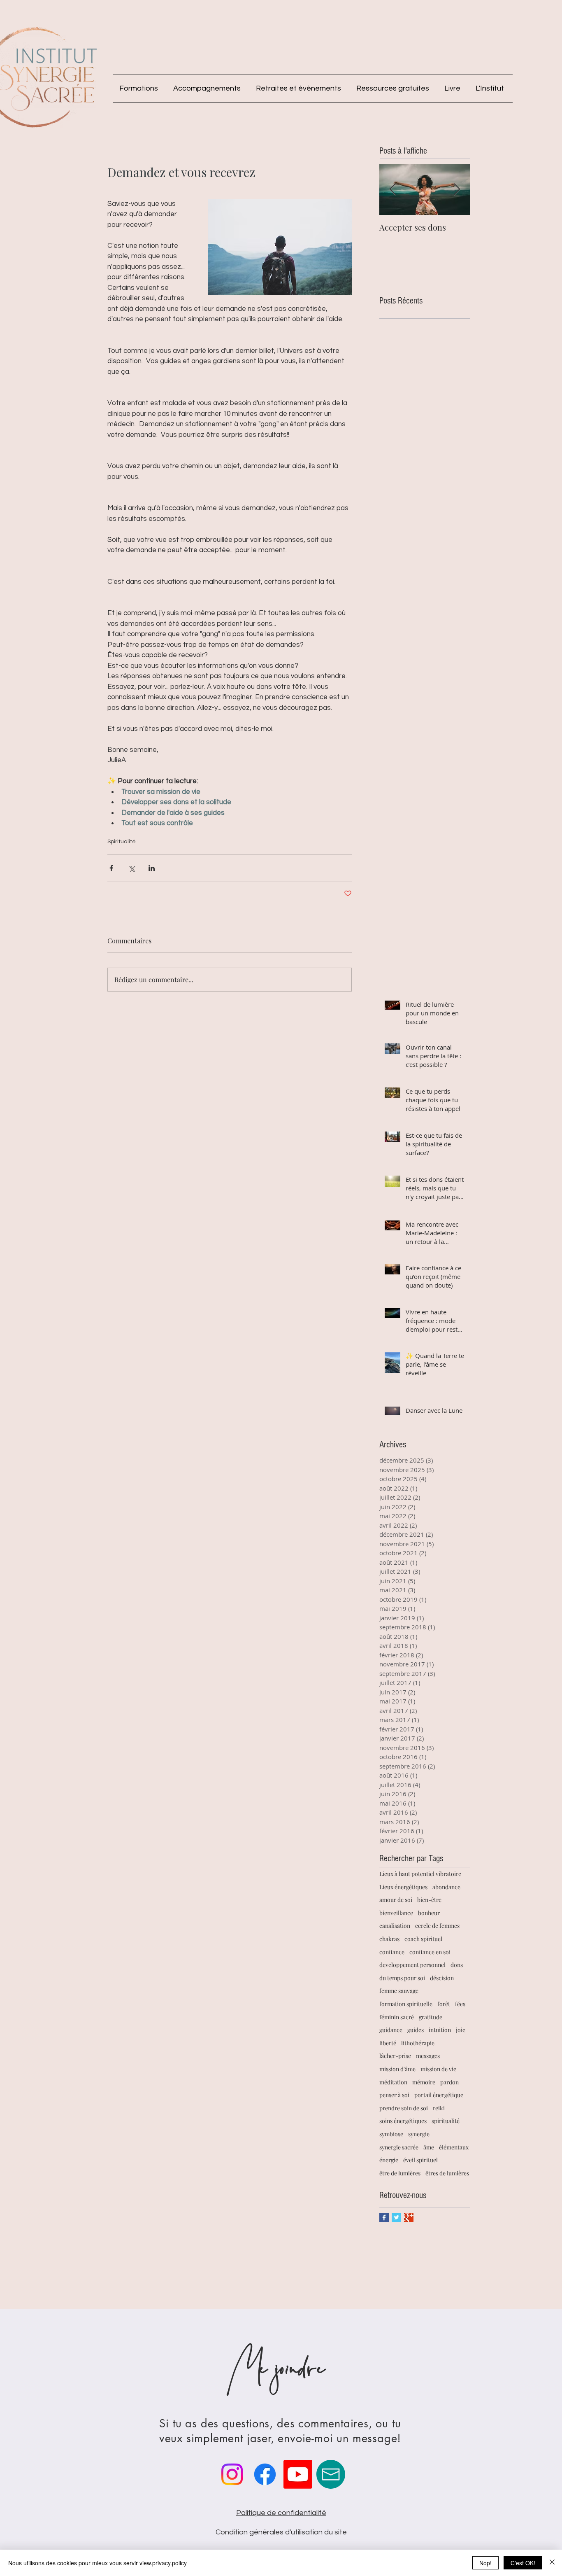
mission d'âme (397, 2069)
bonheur (429, 1913)
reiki (439, 2108)
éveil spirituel (420, 2160)
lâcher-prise (395, 2056)
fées (460, 2004)
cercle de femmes (437, 1926)
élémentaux (454, 2147)
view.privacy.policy (163, 2563)
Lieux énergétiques (403, 1887)
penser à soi (394, 2095)
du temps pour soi (402, 1978)
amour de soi (396, 1900)
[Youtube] (298, 2474)
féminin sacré (397, 2017)
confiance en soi (430, 1952)
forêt (444, 2004)
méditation (393, 2082)
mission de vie (438, 2069)
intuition (440, 2030)
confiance (392, 1952)
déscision (442, 1978)
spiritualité (446, 2121)
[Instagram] (232, 2474)
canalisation (395, 1926)
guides (416, 2030)
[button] (140, 89)
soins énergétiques (403, 2121)
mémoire (424, 2082)
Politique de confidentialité (281, 2513)
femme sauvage (399, 1991)
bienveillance (396, 1913)
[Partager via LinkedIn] (152, 868)
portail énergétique (439, 2095)
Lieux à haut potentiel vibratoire (420, 1874)
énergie (389, 2160)
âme (429, 2147)
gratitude (431, 2017)
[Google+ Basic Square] (409, 2218)
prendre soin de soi (404, 2108)
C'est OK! (523, 2563)
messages (428, 2056)
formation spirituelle (406, 2004)
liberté (388, 2043)
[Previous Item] (392, 190)
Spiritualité (122, 842)
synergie (419, 2134)
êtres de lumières (447, 2173)
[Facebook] (265, 2474)
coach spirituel (423, 1939)
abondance (446, 1887)
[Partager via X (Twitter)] (131, 868)
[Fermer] (552, 2563)
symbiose (391, 2134)
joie (461, 2030)
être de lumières (400, 2173)
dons (457, 1965)
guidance (391, 2030)
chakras (389, 1939)
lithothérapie (418, 2043)
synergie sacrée (399, 2147)
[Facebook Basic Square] (384, 2218)
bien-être (429, 1900)
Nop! (485, 2563)
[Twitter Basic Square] (396, 2218)
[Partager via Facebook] (111, 868)
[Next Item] (457, 190)
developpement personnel (412, 1965)
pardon (449, 2082)
